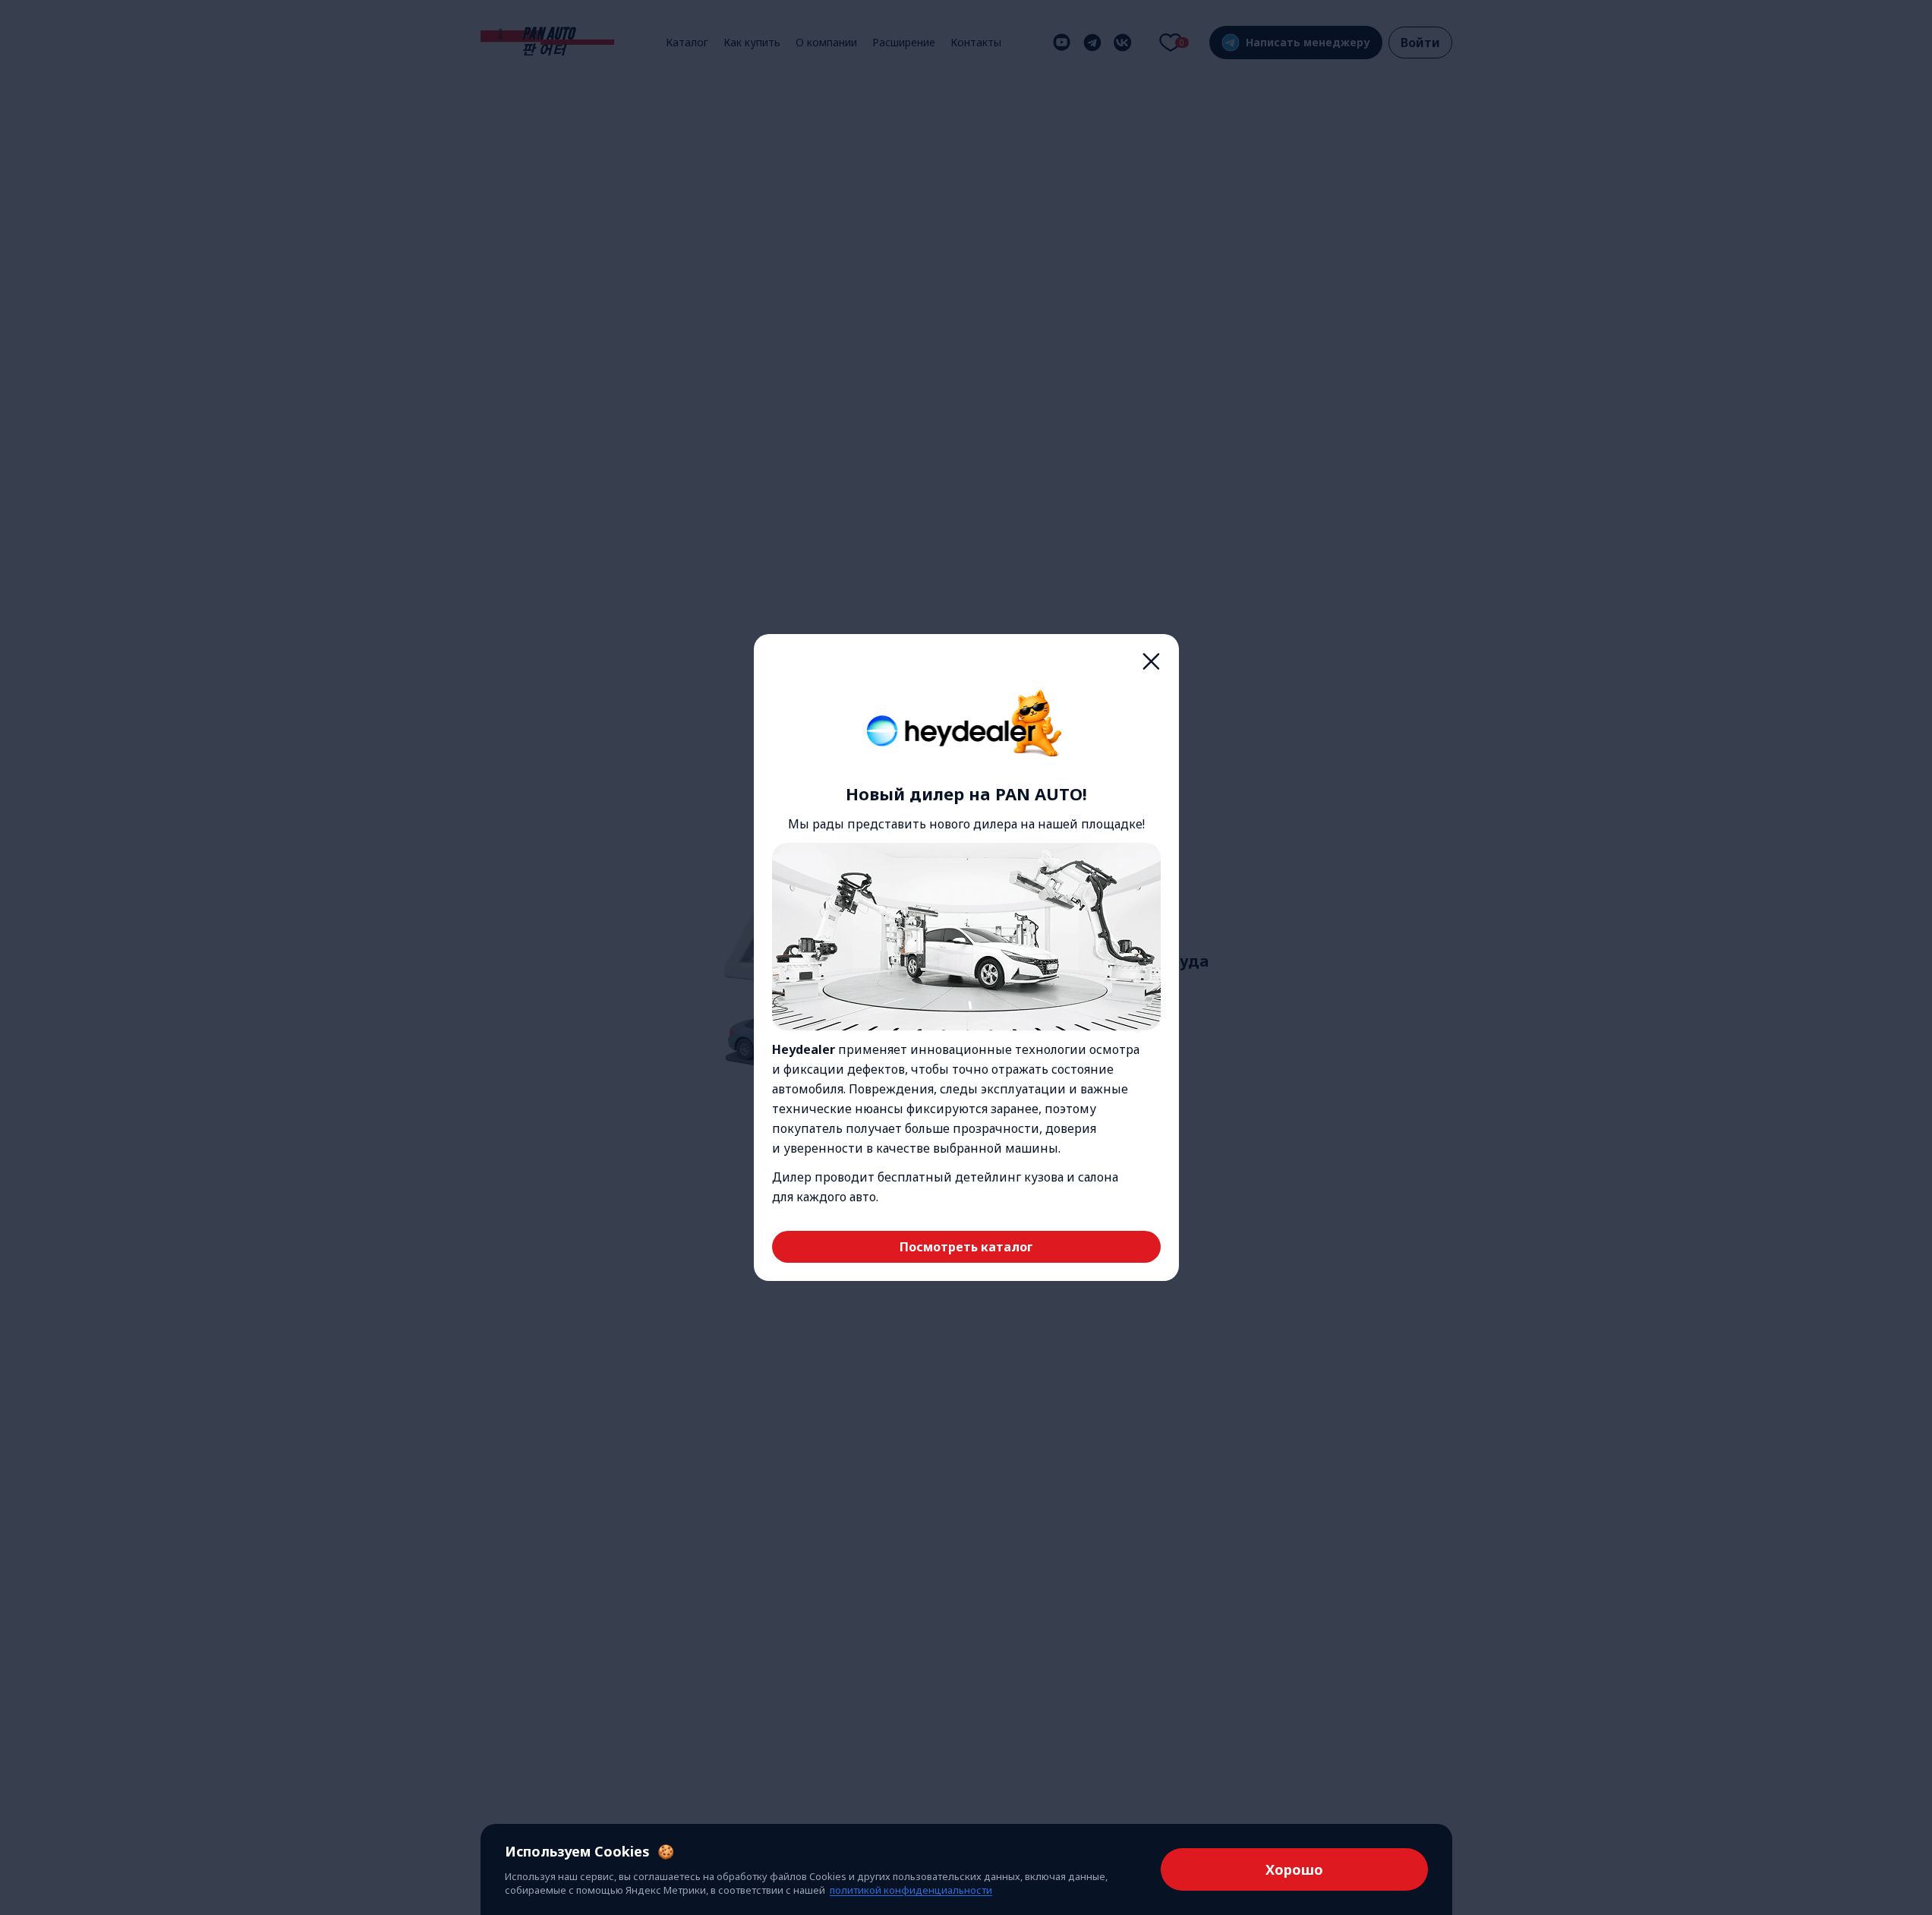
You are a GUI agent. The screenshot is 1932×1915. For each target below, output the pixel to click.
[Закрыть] (1152, 661)
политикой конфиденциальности (911, 1890)
